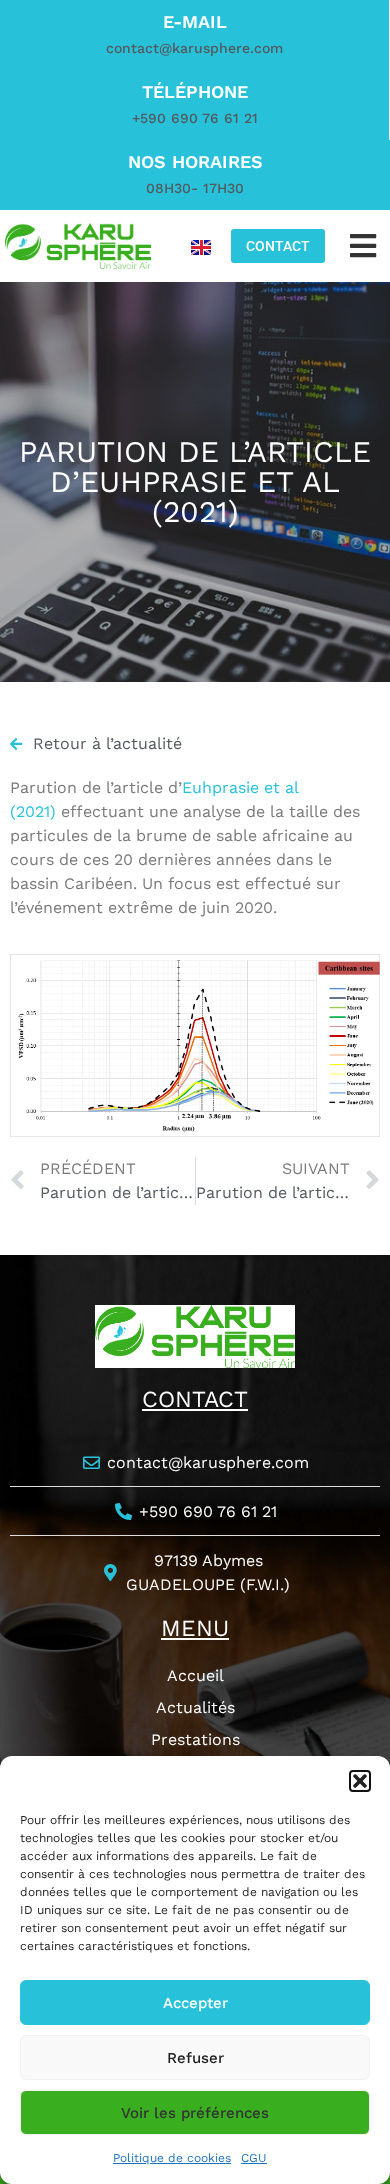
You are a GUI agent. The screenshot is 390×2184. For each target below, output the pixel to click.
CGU (254, 2158)
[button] (360, 1781)
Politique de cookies (172, 2158)
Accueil (195, 1675)
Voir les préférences (195, 2113)
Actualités (195, 1707)
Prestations (195, 1739)
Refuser (195, 2058)
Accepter (195, 2003)
